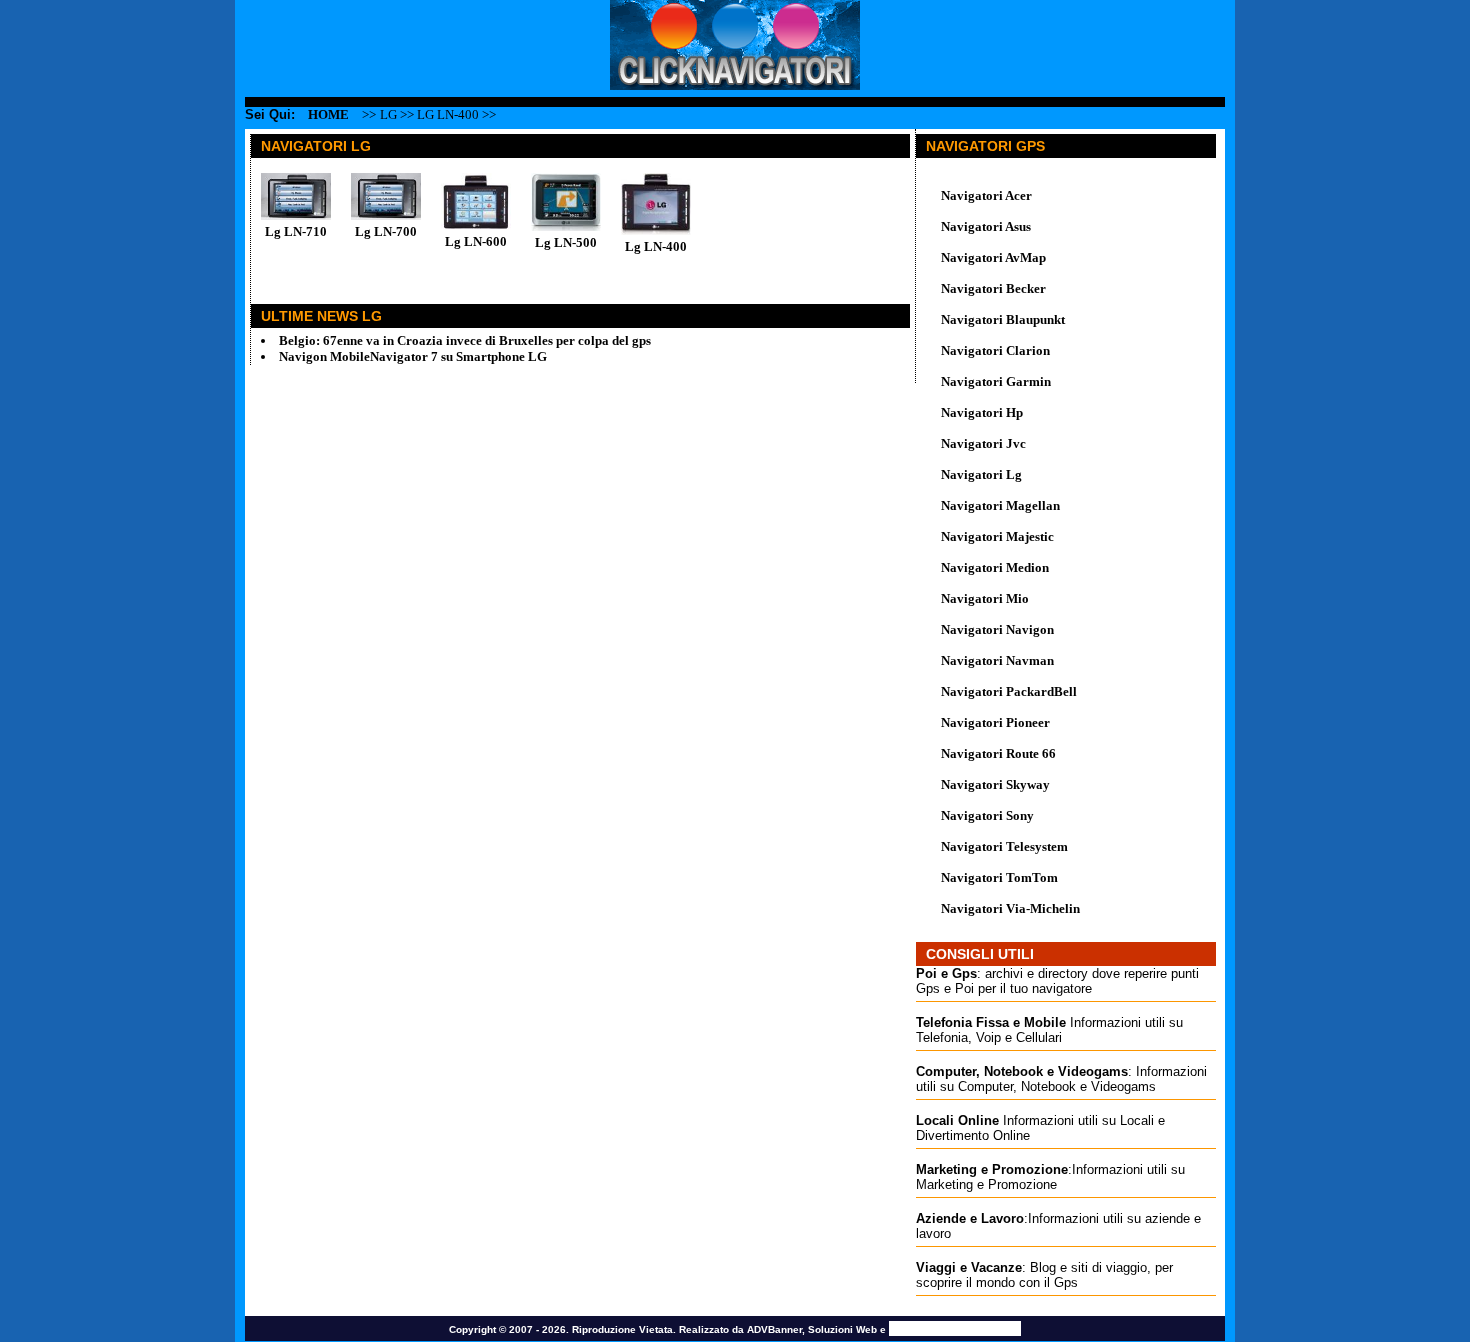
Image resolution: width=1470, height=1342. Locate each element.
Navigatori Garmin (996, 381)
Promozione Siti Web (955, 1328)
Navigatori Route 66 (998, 753)
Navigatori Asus (986, 226)
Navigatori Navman (997, 660)
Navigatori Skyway (995, 784)
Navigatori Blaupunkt (1003, 319)
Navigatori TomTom (999, 877)
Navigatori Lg (981, 474)
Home (328, 114)
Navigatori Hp (982, 412)
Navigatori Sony (987, 815)
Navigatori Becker (993, 288)
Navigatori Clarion (995, 350)
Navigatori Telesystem (1004, 846)
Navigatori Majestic (997, 536)
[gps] (735, 85)
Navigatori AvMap (993, 257)
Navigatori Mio (985, 598)
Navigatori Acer (986, 195)
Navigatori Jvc (983, 443)
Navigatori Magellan (1000, 505)
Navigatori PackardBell (1009, 691)
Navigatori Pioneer (995, 722)
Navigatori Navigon (997, 629)
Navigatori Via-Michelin (1010, 908)
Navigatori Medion (995, 567)
